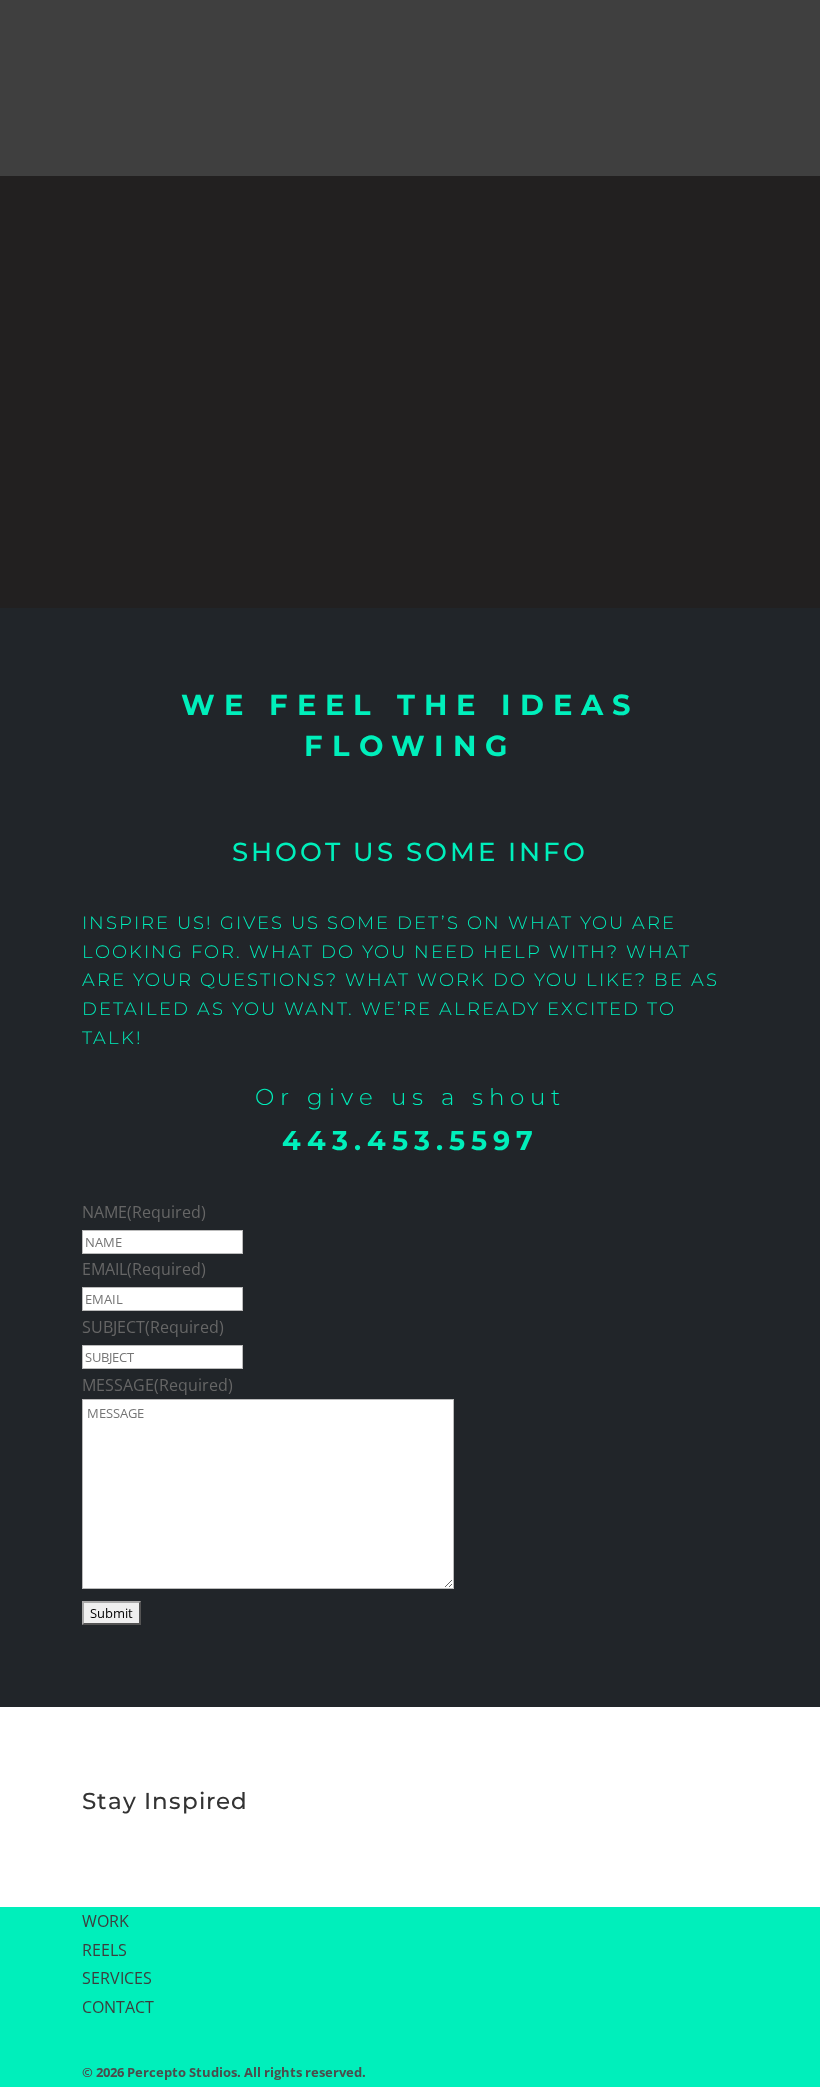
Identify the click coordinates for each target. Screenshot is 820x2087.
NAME (144, 1212)
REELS (104, 1950)
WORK (105, 1921)
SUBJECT (153, 1327)
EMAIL (144, 1269)
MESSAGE (157, 1385)
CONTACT (118, 2007)
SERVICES (117, 1978)
